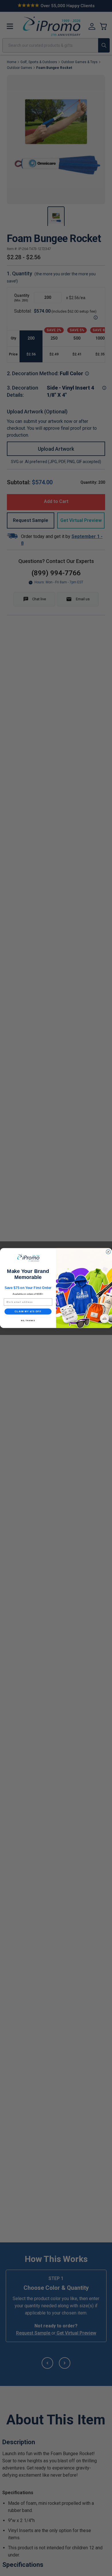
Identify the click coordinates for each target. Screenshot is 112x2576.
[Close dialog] (108, 1252)
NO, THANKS (28, 1320)
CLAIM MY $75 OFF (28, 1312)
